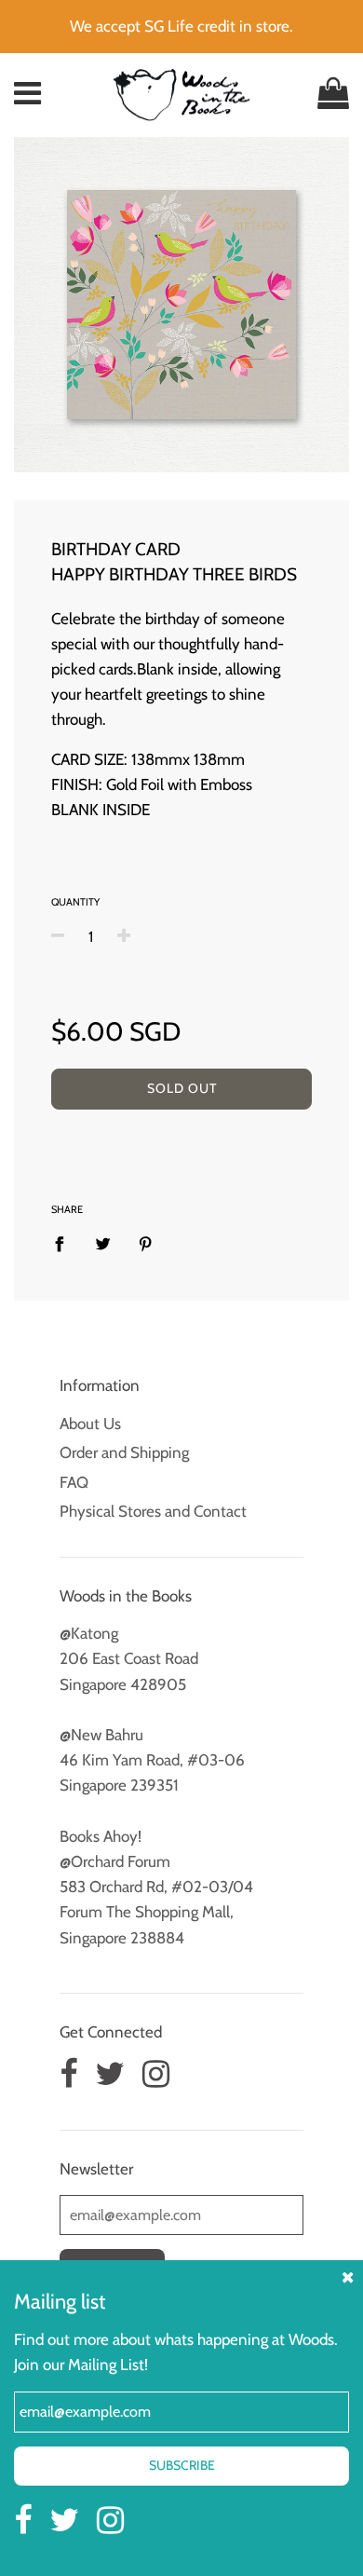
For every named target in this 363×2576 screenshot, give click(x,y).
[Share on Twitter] (103, 1243)
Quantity (75, 902)
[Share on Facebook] (65, 1243)
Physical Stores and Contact (153, 1511)
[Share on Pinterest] (146, 1243)
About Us (90, 1424)
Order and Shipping (124, 1452)
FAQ (74, 1482)
